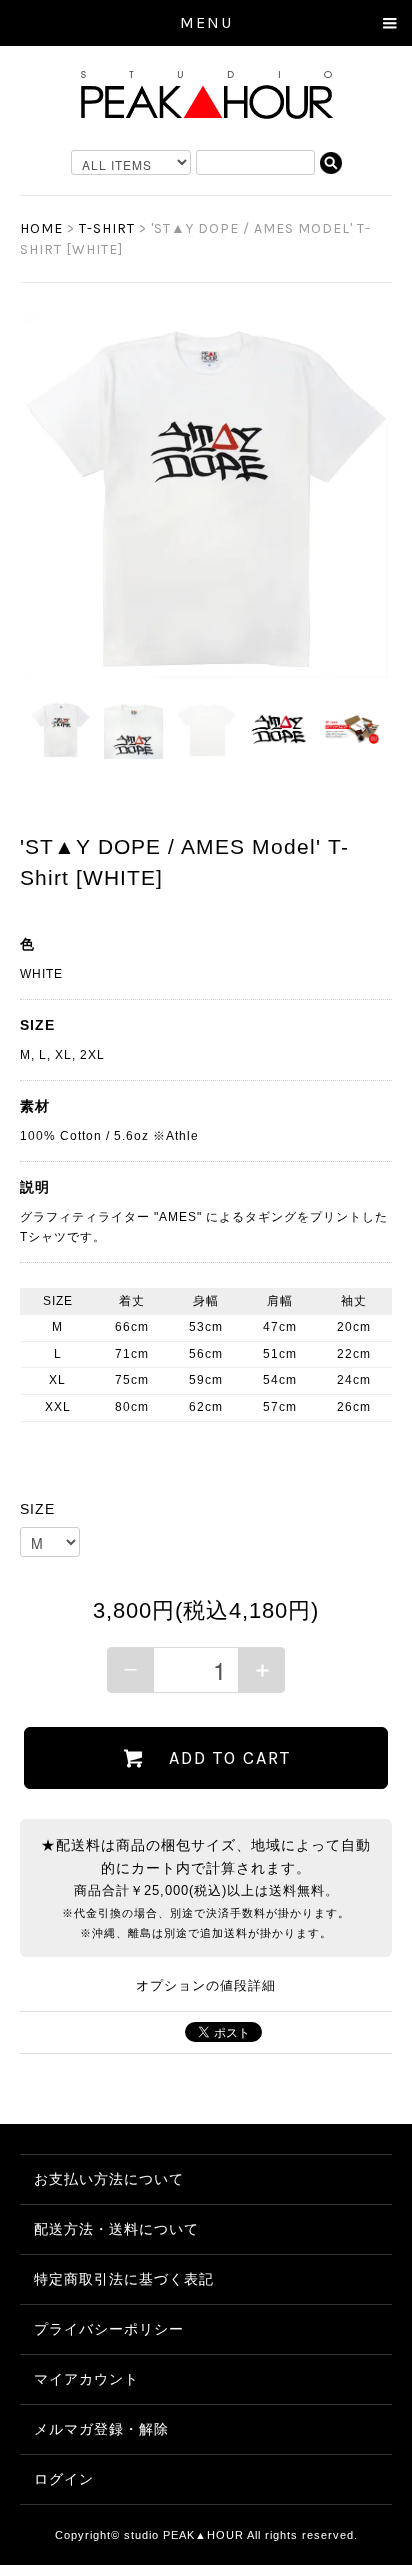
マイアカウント (86, 2379)
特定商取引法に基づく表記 (124, 2279)
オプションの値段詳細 (206, 1986)
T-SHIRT (107, 228)
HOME (41, 228)
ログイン (64, 2479)
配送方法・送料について (116, 2229)
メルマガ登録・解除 (101, 2429)
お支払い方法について (109, 2179)
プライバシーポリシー (109, 2329)
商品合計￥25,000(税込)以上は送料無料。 (206, 1889)
